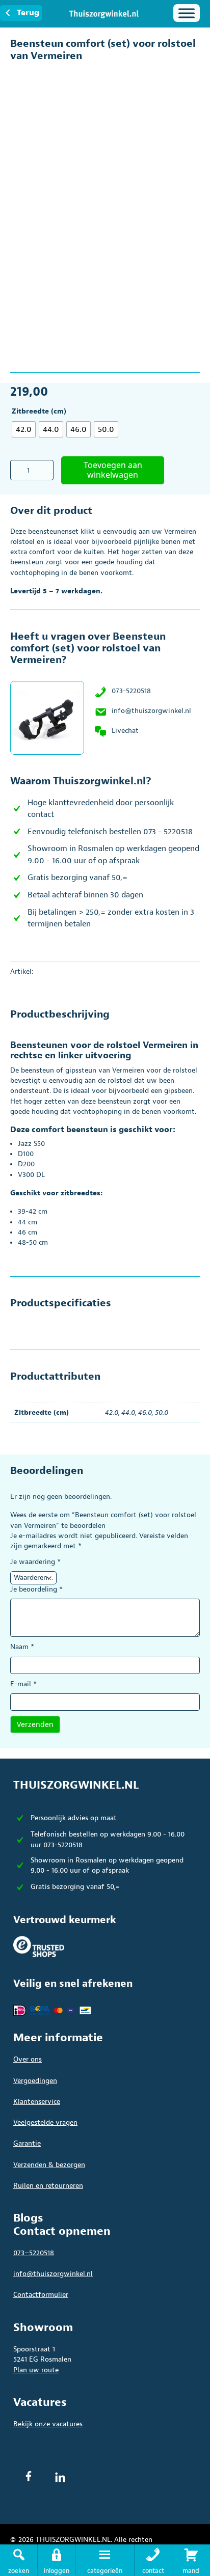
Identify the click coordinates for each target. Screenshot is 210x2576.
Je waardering (35, 1562)
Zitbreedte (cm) (39, 411)
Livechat (125, 731)
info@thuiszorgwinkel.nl (151, 711)
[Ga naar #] (191, 2560)
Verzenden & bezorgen (49, 2165)
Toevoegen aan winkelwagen (113, 470)
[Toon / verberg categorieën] (187, 13)
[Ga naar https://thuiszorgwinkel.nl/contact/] (153, 2560)
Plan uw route (36, 2370)
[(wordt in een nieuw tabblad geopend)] (39, 1946)
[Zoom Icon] (190, 74)
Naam (22, 1647)
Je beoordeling (36, 1589)
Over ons (28, 2059)
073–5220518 (34, 2253)
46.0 (145, 1413)
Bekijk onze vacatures (48, 2424)
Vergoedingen (35, 2081)
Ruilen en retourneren (48, 2186)
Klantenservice (37, 2102)
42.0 (112, 1413)
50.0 (162, 1413)
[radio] (24, 429)
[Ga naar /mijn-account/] (56, 2560)
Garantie (27, 2143)
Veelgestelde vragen (45, 2122)
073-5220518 (131, 691)
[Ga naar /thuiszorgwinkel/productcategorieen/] (104, 2560)
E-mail (23, 1684)
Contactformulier (41, 2295)
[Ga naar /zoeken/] (19, 2560)
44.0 (128, 1413)
